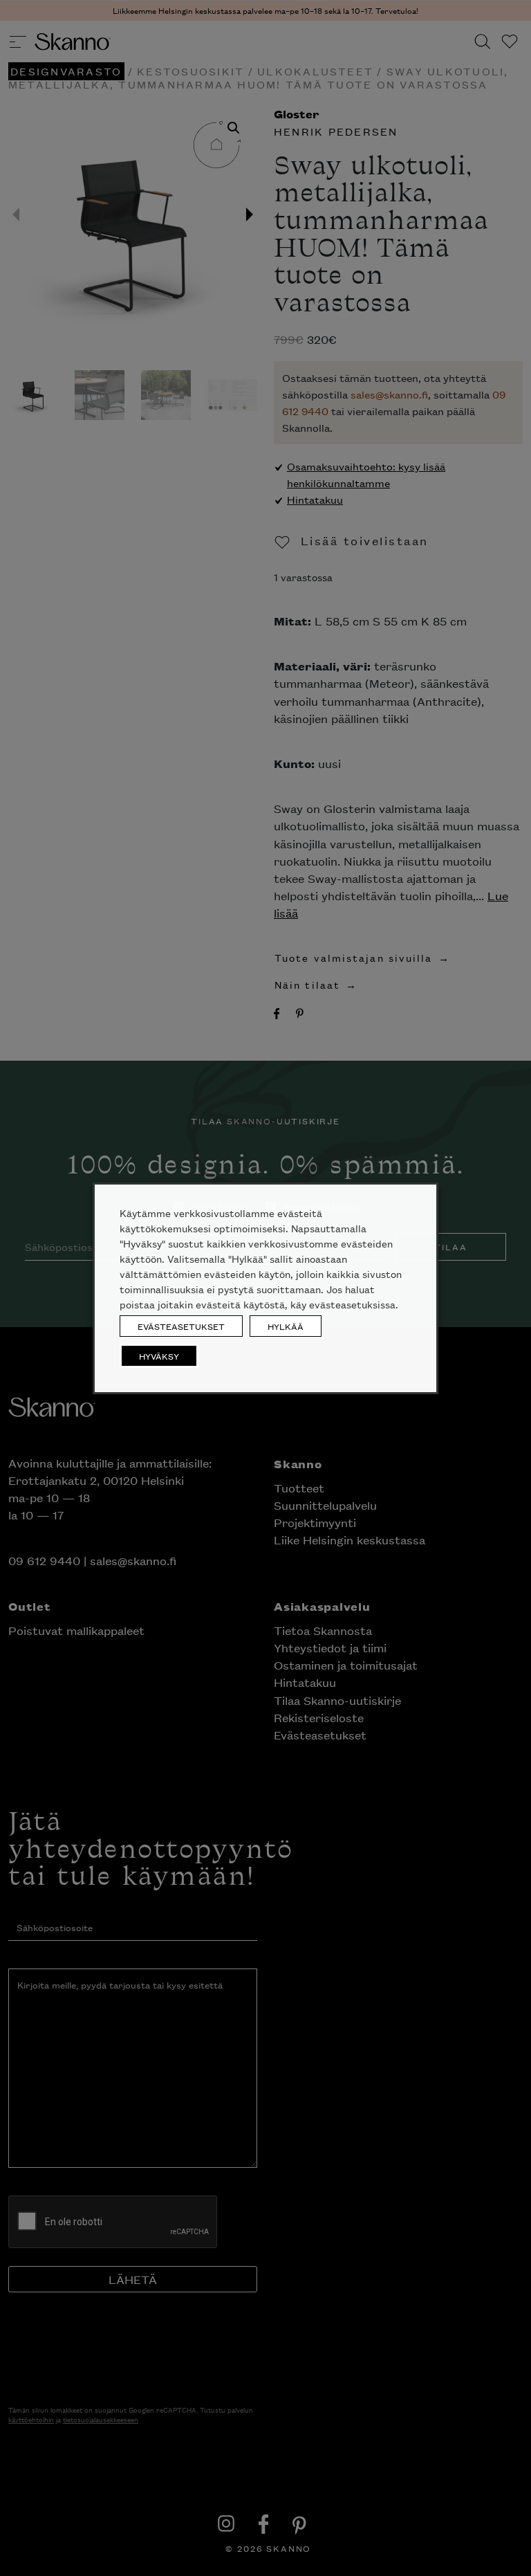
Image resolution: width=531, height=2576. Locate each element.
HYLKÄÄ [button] (286, 1326)
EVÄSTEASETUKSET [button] (181, 1326)
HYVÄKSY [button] (159, 1356)
